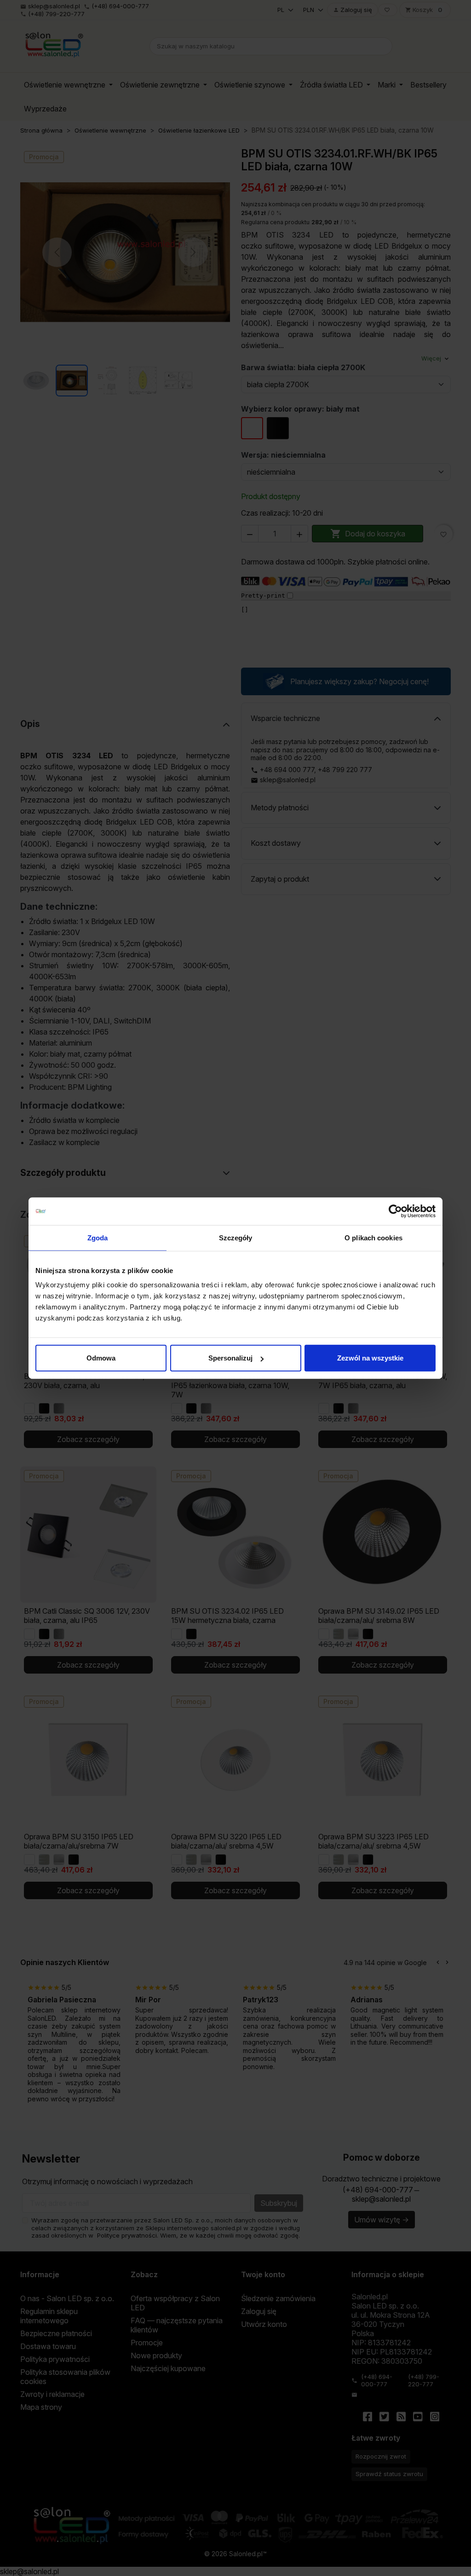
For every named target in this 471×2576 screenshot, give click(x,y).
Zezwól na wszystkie (370, 1358)
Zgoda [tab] (98, 1237)
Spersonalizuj (230, 1358)
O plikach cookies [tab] (373, 1237)
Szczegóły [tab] (236, 1237)
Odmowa (101, 1358)
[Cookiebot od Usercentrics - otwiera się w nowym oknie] (395, 1211)
